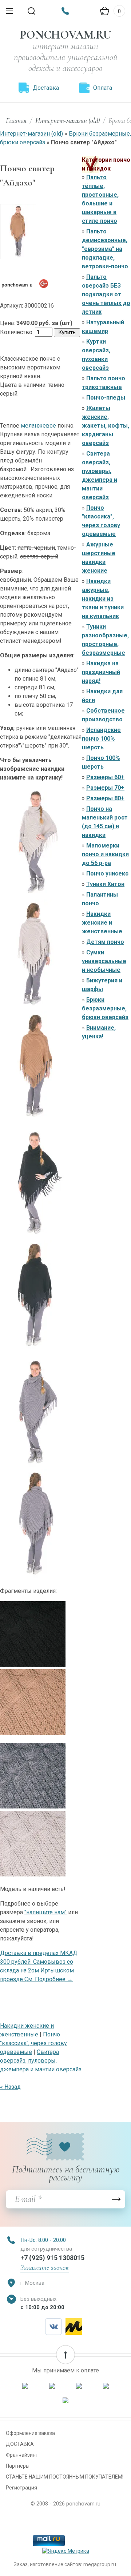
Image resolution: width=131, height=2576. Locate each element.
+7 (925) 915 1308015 (52, 2258)
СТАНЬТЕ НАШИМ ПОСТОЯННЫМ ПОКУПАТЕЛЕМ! (65, 2477)
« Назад (10, 2087)
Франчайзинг (22, 2455)
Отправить (116, 2199)
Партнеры (18, 2466)
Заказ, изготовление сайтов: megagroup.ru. (65, 2564)
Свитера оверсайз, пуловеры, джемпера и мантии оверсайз (41, 2061)
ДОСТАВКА (20, 2444)
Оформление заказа (30, 2433)
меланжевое (38, 426)
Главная (16, 121)
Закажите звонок (45, 2268)
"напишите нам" (45, 1912)
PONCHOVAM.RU (66, 35)
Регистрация (21, 2488)
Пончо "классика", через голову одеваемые (33, 2043)
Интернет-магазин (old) (68, 121)
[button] (65, 2355)
